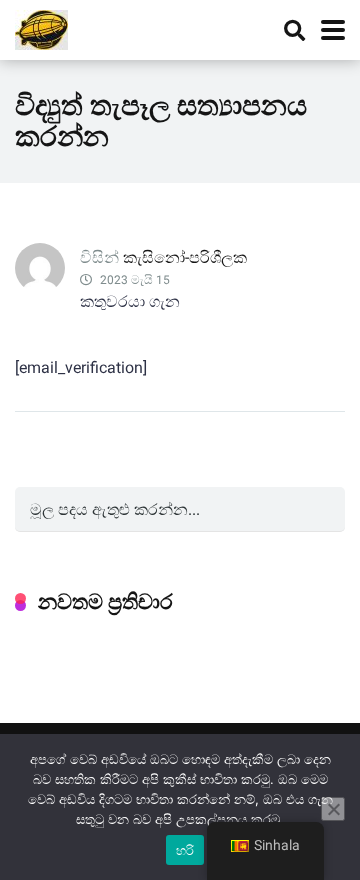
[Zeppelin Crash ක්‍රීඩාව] (41, 27)
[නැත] (333, 809)
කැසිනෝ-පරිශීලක (185, 257)
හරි (185, 850)
